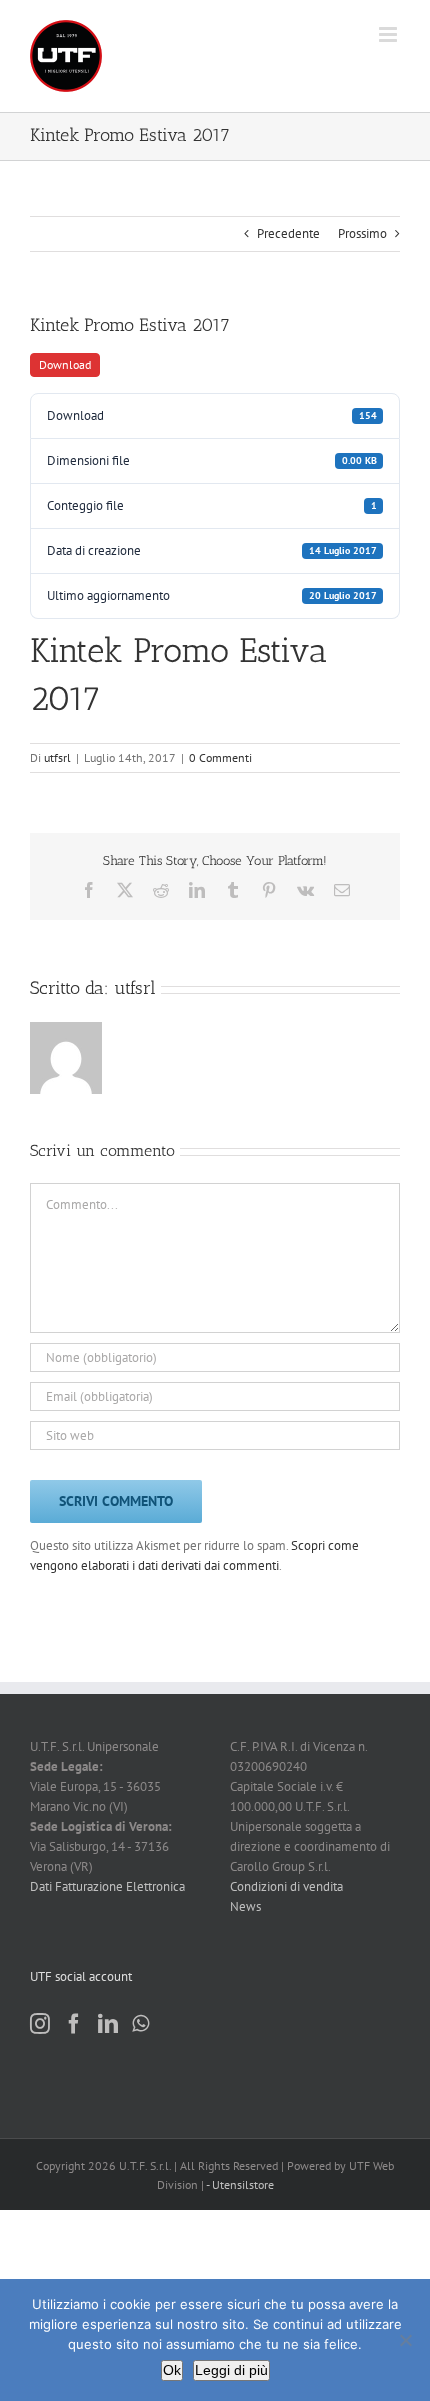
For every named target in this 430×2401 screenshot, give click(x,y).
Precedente (288, 233)
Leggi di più (231, 2370)
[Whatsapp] (140, 2024)
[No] (405, 2340)
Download (65, 364)
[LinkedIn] (108, 2024)
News (245, 1906)
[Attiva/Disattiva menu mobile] (389, 34)
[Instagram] (40, 2024)
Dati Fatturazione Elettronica (107, 1886)
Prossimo (362, 233)
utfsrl (57, 757)
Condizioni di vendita (286, 1886)
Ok (172, 2370)
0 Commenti (220, 757)
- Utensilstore (240, 2184)
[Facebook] (74, 2024)
